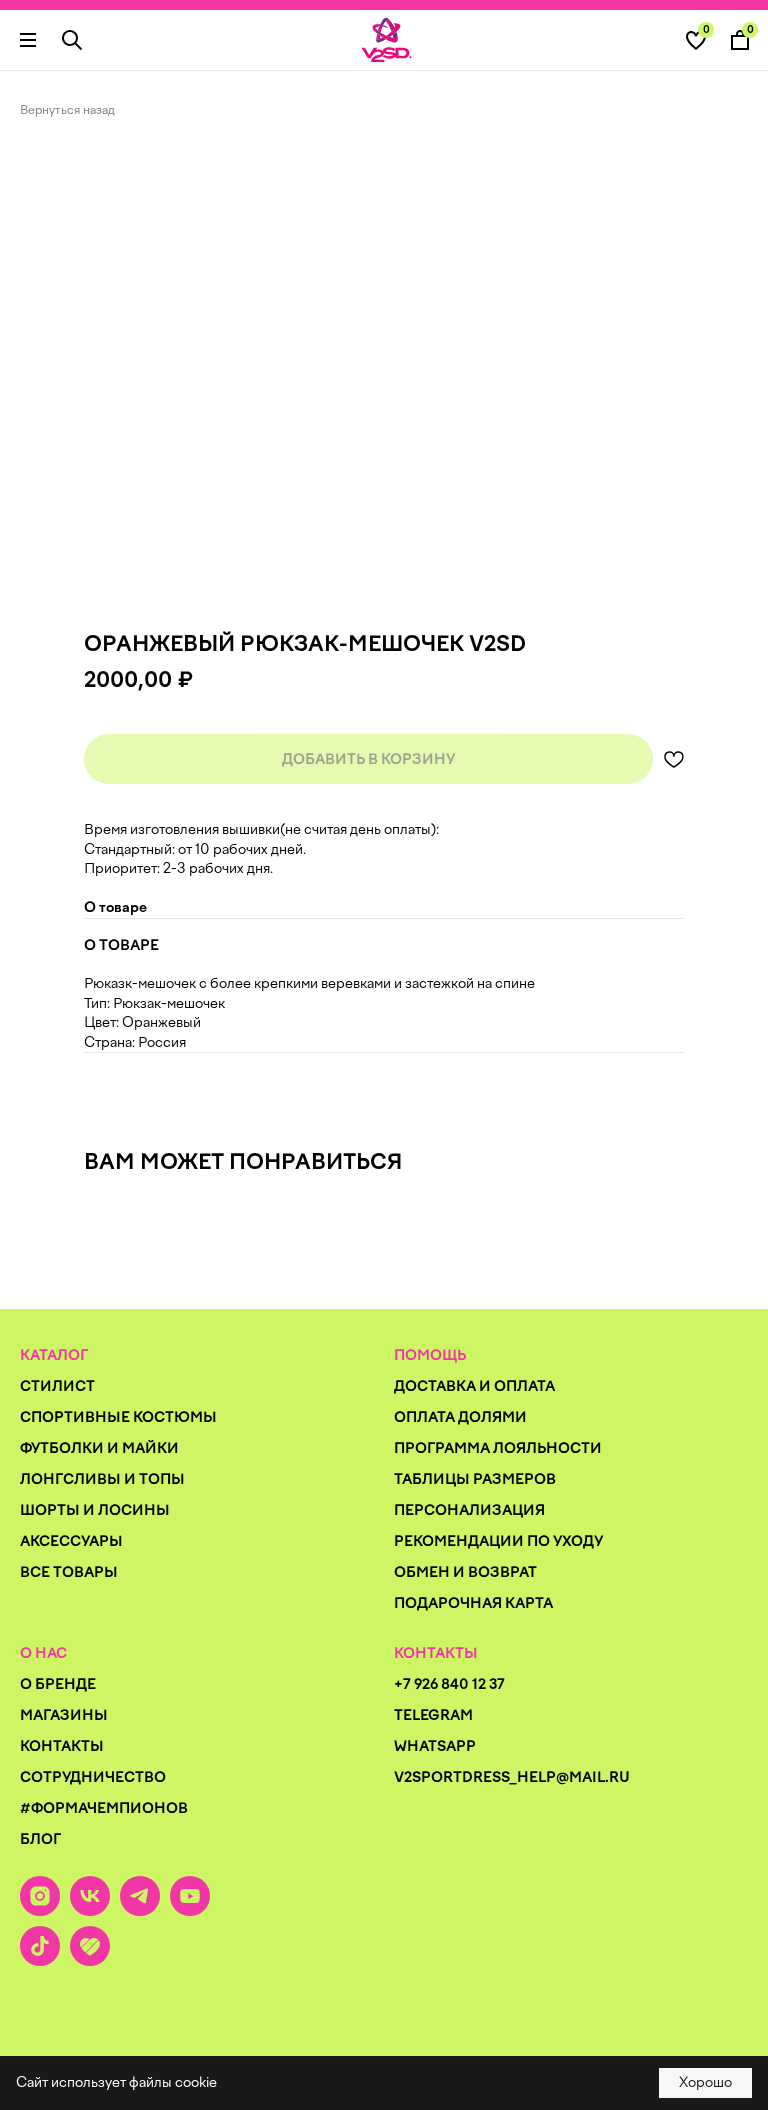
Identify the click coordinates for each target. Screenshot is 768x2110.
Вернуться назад (67, 110)
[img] (386, 40)
